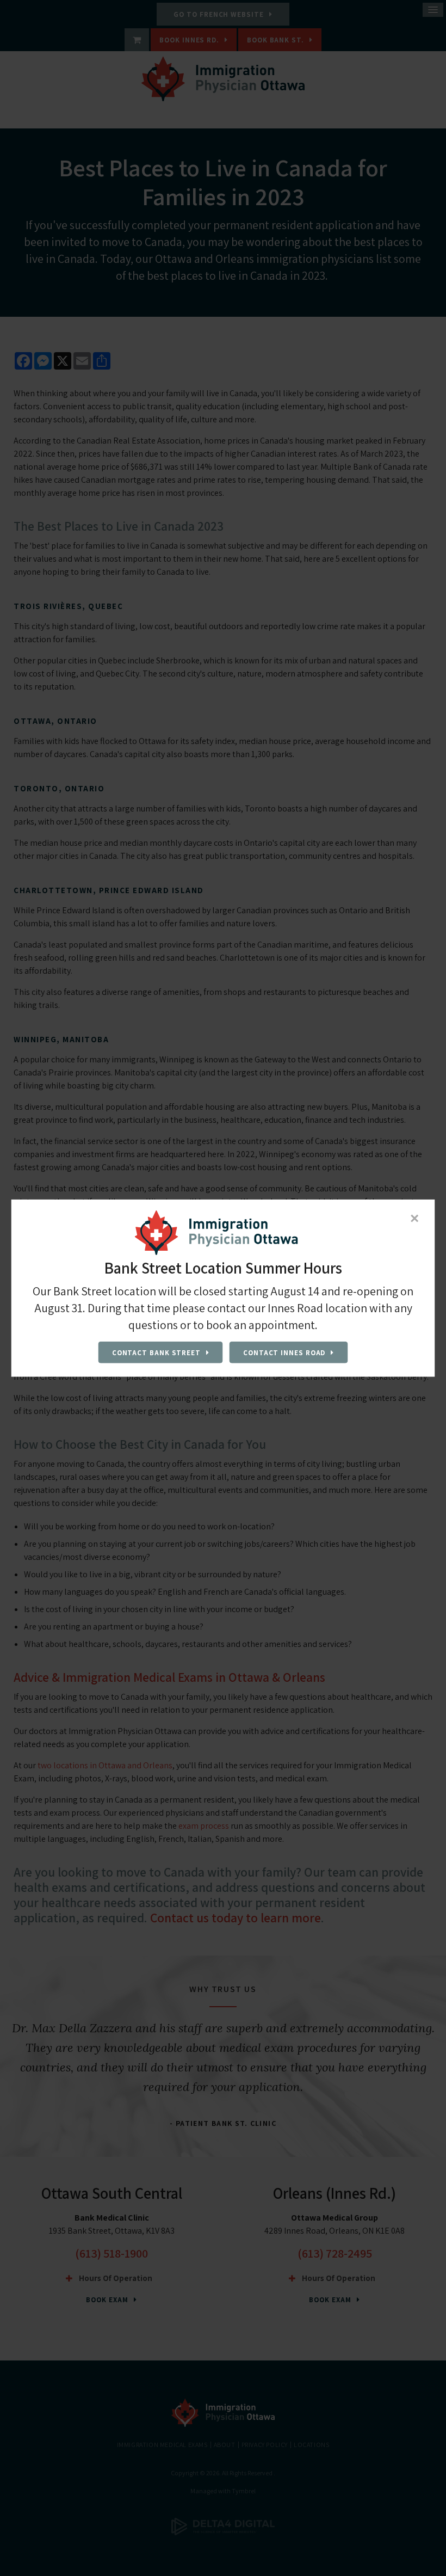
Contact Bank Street (156, 1352)
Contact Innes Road (284, 1352)
